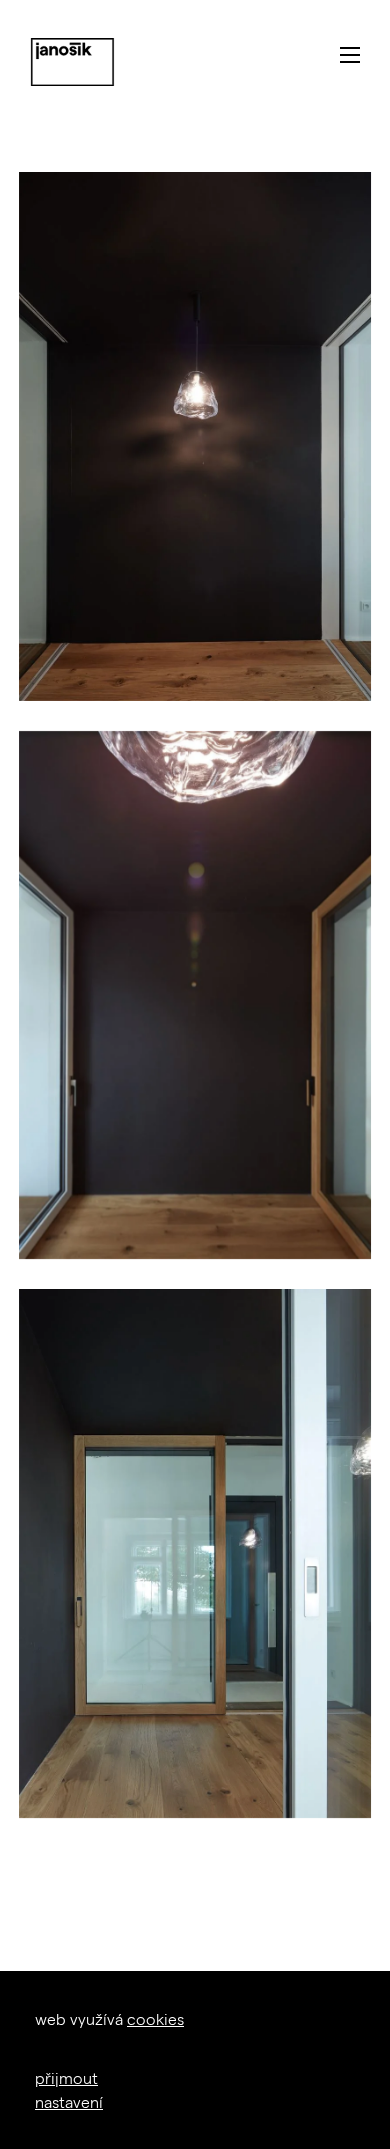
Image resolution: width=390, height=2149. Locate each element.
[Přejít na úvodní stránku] (72, 62)
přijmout (66, 2077)
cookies (155, 2018)
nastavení (69, 2101)
